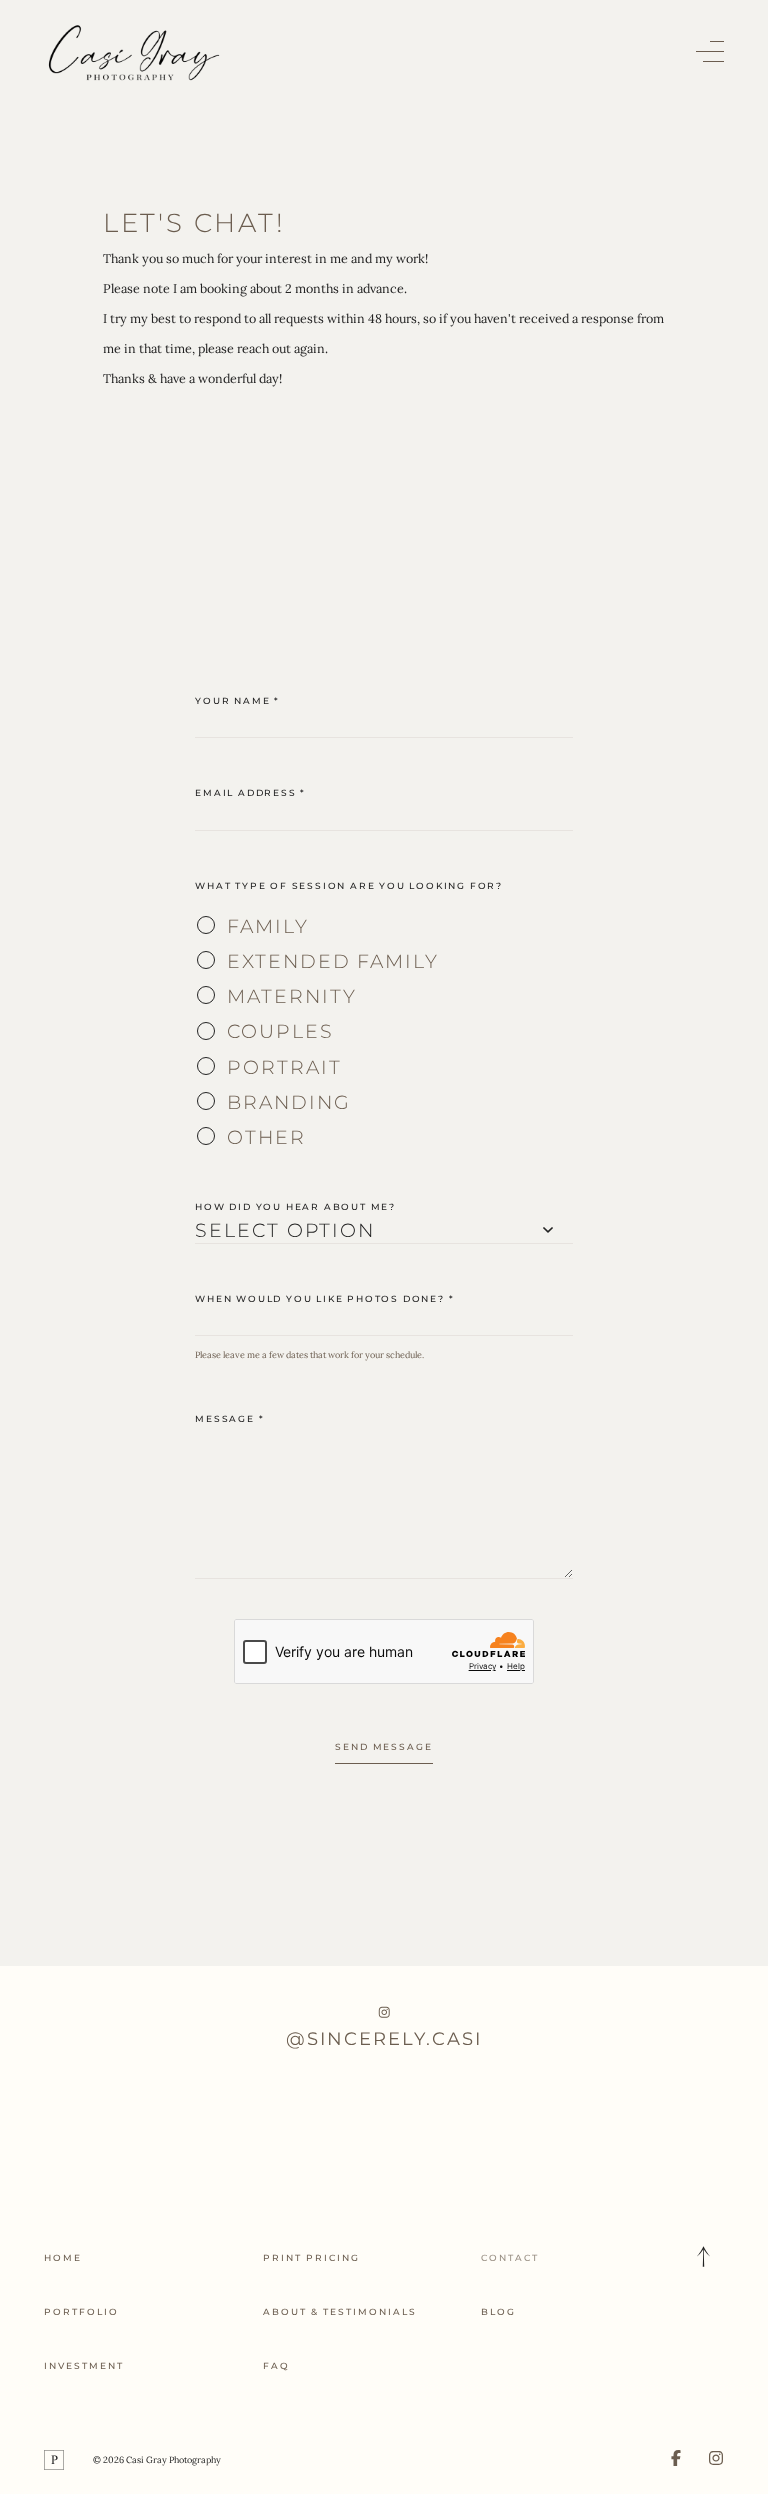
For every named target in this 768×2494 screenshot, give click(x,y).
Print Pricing (311, 2257)
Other (266, 1137)
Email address (250, 792)
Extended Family (333, 961)
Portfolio (81, 2311)
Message (229, 1418)
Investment (84, 2365)
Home (63, 2257)
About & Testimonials (340, 2311)
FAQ (276, 2365)
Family (268, 926)
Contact (510, 2257)
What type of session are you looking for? (349, 885)
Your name (237, 700)
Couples (280, 1031)
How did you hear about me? (295, 1206)
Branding (288, 1102)
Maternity (291, 996)
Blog (498, 2311)
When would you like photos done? (324, 1298)
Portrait (284, 1067)
